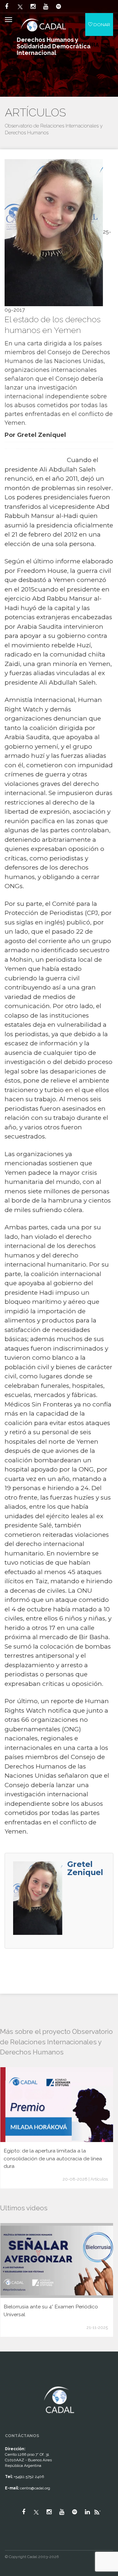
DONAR (101, 25)
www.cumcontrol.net (13, 2381)
